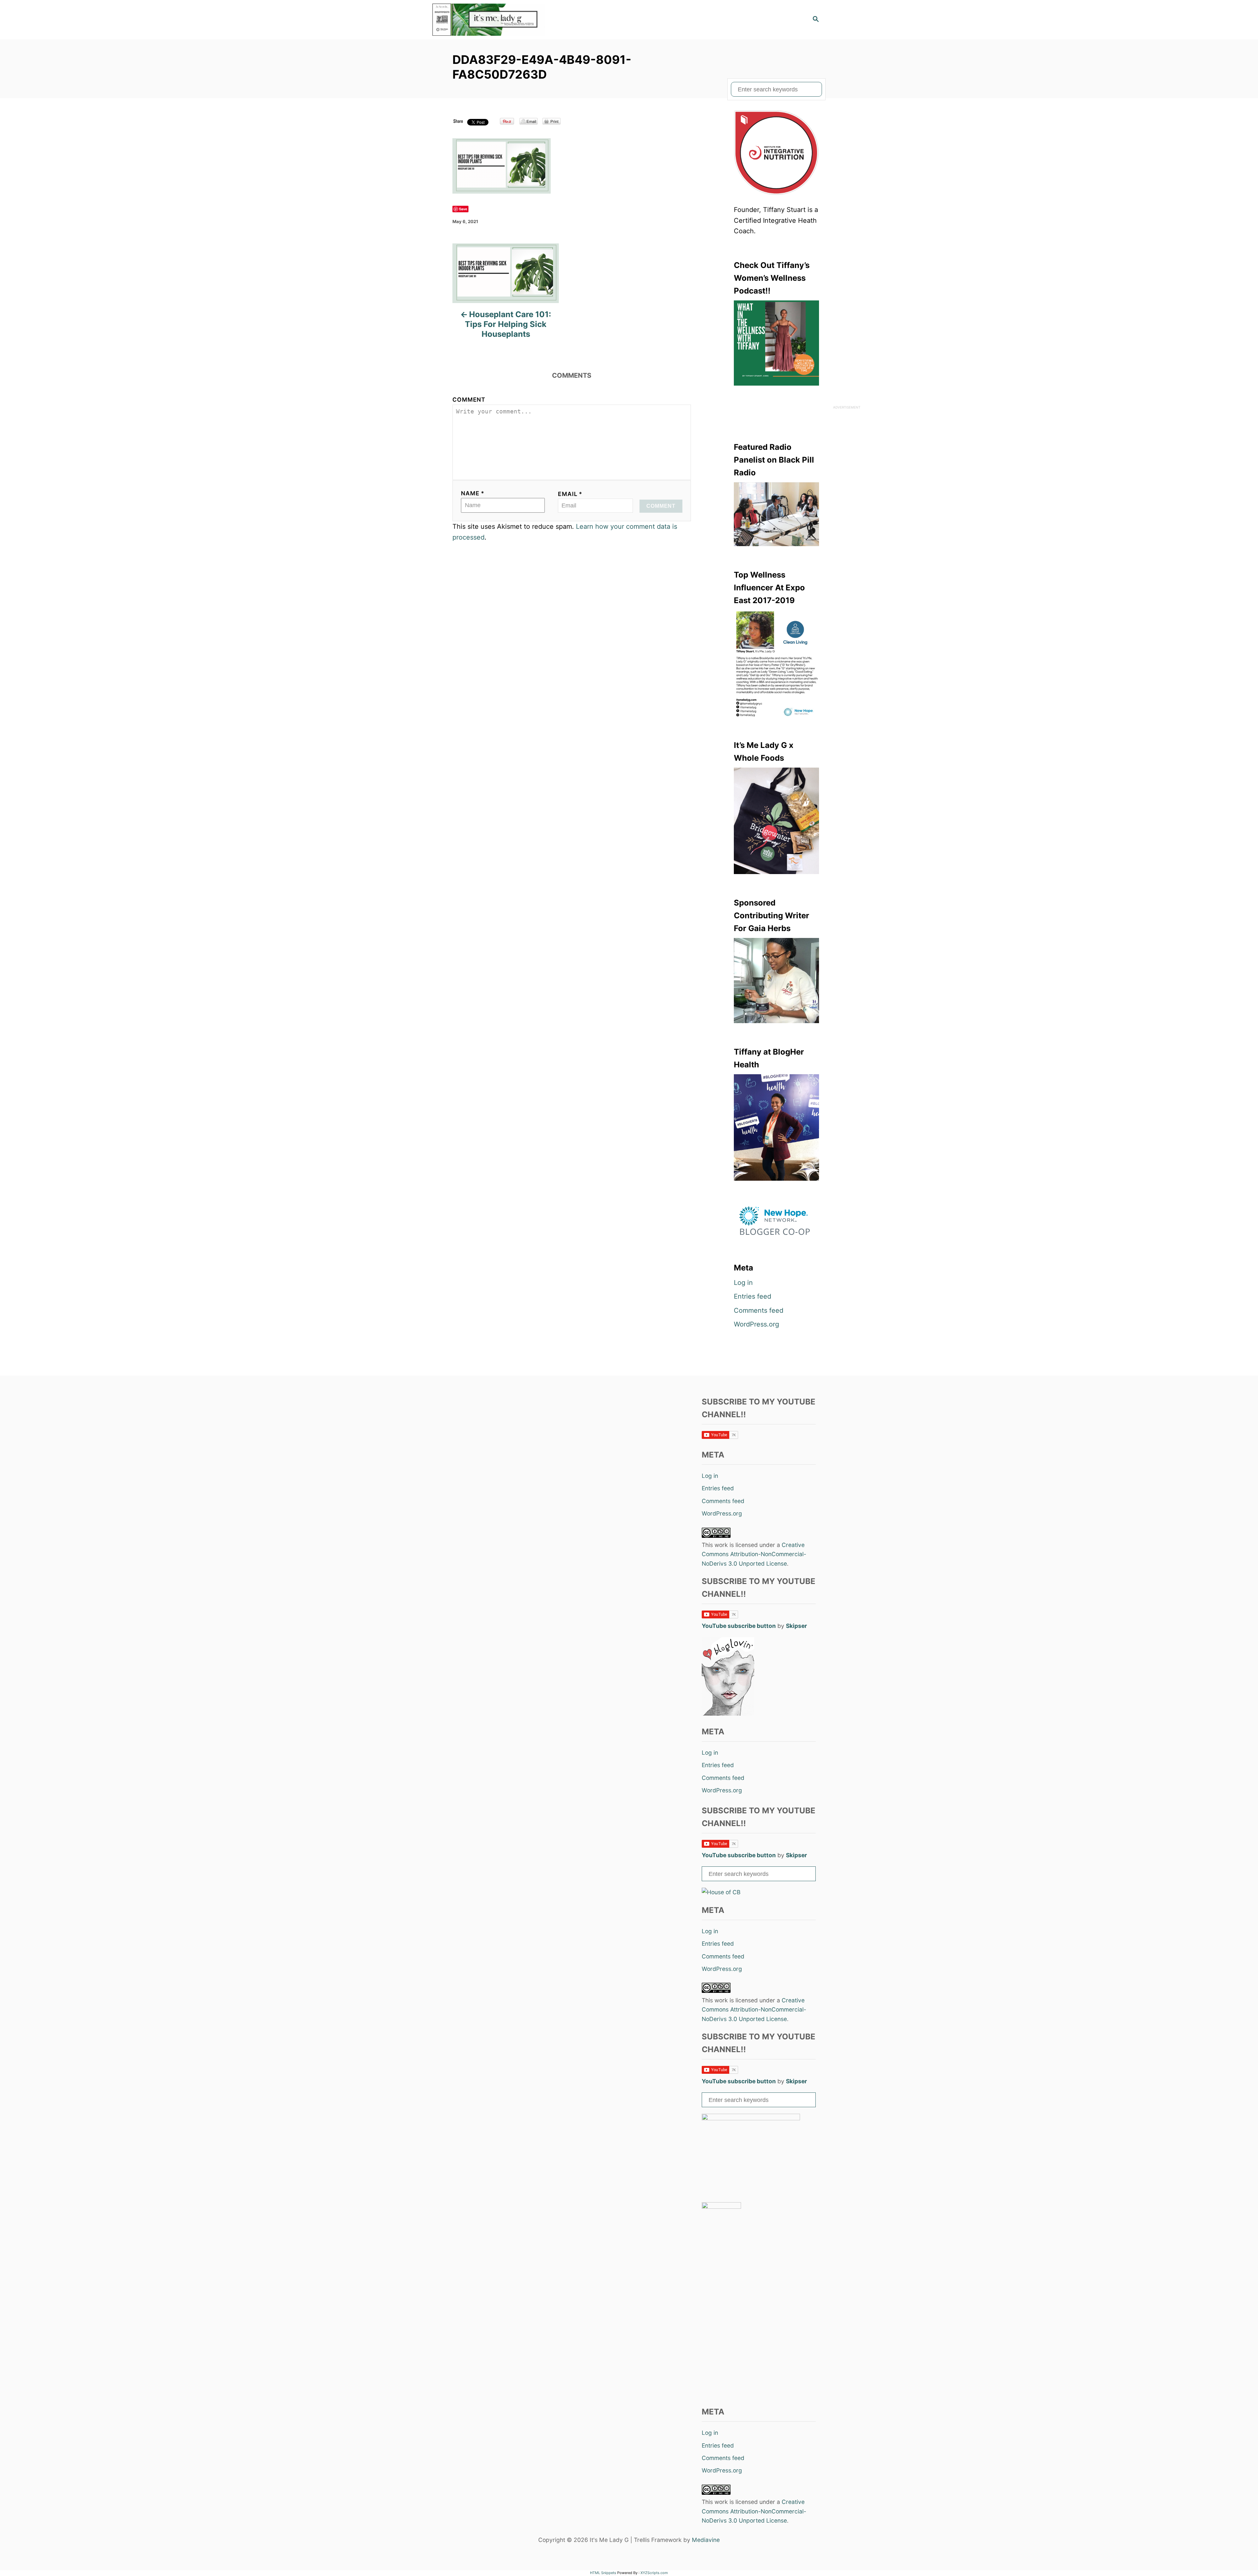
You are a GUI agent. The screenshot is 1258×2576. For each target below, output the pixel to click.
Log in (743, 1283)
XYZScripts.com (654, 2573)
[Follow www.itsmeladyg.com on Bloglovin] (728, 1714)
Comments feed (759, 1310)
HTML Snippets (603, 2573)
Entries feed (753, 1296)
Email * (570, 494)
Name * (473, 493)
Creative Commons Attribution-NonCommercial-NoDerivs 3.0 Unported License (754, 1554)
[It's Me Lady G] (491, 20)
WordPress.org (756, 1324)
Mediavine (706, 2540)
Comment (469, 400)
